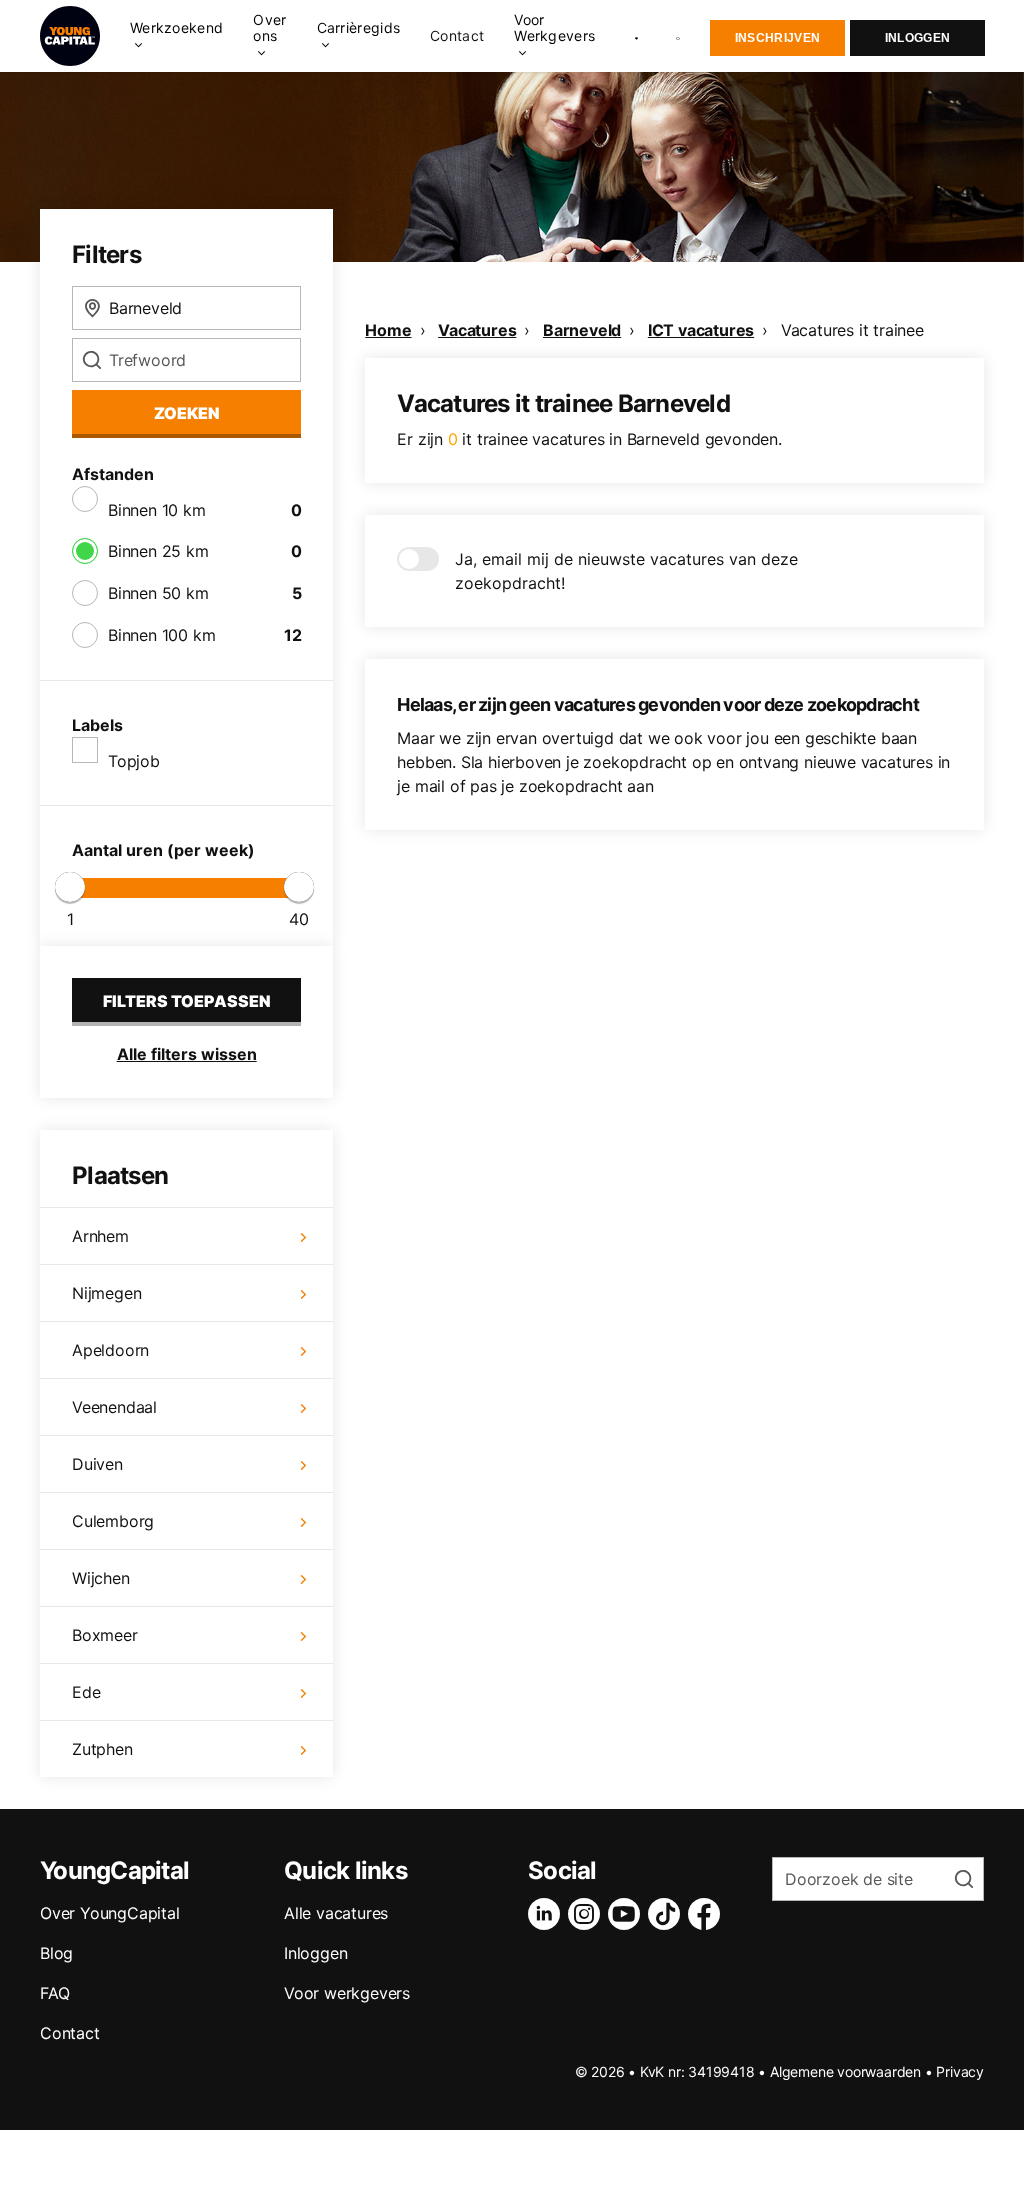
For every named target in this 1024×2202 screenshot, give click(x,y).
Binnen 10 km (157, 510)
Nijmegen (106, 1293)
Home (388, 330)
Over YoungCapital (110, 1913)
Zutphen (102, 1749)
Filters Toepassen (187, 1001)
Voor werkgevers (347, 1993)
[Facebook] (708, 1914)
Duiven (97, 1464)
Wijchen (101, 1578)
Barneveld (582, 330)
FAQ (54, 1993)
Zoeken (187, 413)
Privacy (960, 2071)
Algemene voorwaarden (845, 2071)
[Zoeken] (679, 36)
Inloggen (917, 38)
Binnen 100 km (161, 635)
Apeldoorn (110, 1350)
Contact (457, 36)
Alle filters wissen (187, 1054)
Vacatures (477, 330)
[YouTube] (628, 1914)
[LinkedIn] (548, 1914)
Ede (86, 1692)
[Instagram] (588, 1914)
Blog (56, 1953)
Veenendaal (114, 1407)
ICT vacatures (701, 330)
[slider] (70, 887)
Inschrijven (777, 38)
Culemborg (113, 1521)
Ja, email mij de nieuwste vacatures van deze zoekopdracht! (626, 571)
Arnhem (100, 1236)
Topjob (134, 761)
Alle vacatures (336, 1913)
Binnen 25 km (158, 551)
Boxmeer (105, 1635)
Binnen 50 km (158, 593)
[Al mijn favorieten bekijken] (636, 36)
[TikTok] (668, 1914)
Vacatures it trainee (852, 330)
